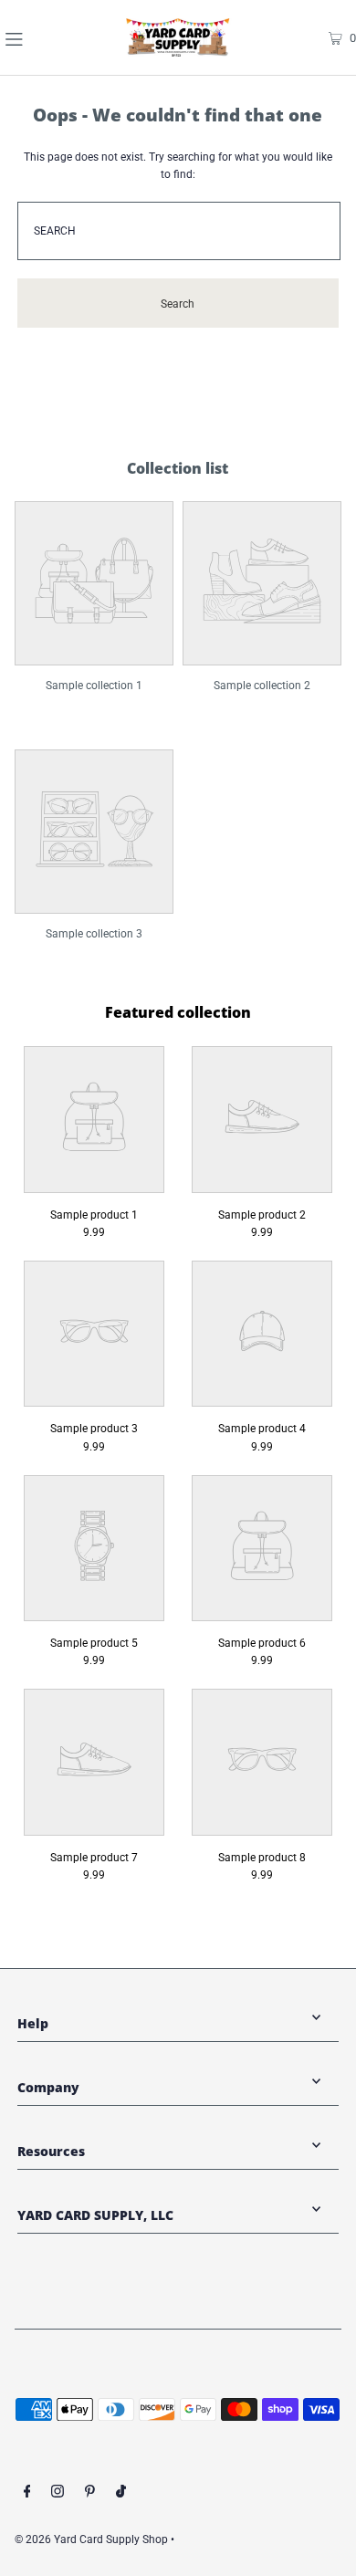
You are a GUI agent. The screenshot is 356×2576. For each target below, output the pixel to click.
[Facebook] (27, 2494)
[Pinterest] (90, 2494)
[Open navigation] (39, 37)
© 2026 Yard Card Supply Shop (91, 2539)
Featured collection (178, 1012)
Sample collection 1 (94, 686)
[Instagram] (58, 2494)
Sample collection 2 (262, 686)
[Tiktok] (121, 2494)
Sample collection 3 (94, 934)
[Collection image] (94, 654)
